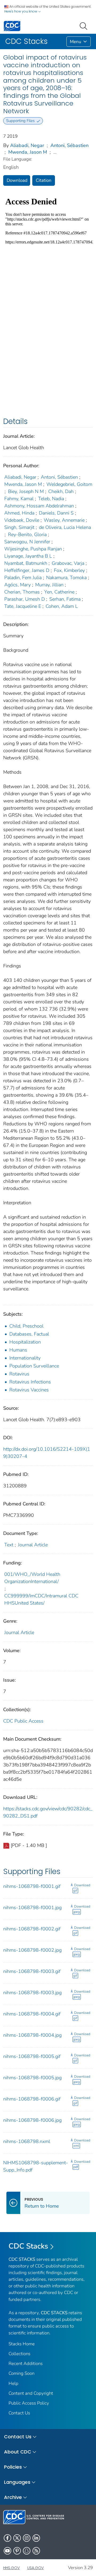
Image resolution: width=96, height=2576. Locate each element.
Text (9, 1545)
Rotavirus (19, 1374)
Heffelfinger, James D (27, 570)
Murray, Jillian (49, 585)
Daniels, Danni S (56, 513)
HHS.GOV (11, 2568)
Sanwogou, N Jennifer (27, 542)
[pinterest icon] (17, 2551)
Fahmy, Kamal (19, 499)
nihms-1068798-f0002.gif (32, 1929)
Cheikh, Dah (61, 491)
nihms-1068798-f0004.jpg (32, 2035)
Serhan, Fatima (65, 599)
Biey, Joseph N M (26, 491)
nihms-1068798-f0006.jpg (32, 2120)
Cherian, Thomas (22, 592)
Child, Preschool (26, 1326)
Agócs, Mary (17, 585)
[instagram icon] (27, 2538)
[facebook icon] (7, 2538)
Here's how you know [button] (21, 11)
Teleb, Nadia (51, 499)
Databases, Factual (29, 1334)
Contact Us (19, 2413)
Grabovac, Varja (68, 563)
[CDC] (12, 26)
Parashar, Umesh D (25, 599)
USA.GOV (35, 2568)
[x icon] (17, 2538)
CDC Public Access (23, 1721)
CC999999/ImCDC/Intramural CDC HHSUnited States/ (41, 1599)
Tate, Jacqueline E (23, 606)
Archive (13, 2497)
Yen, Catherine (59, 592)
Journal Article (33, 1545)
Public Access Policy (29, 2403)
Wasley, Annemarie (64, 520)
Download (17, 180)
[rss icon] (36, 2551)
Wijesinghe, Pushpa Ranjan (33, 549)
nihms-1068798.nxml (27, 2141)
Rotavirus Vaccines (29, 1390)
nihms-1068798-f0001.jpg (32, 1908)
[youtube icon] (7, 2551)
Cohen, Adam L (62, 606)
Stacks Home (22, 2344)
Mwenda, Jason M (28, 152)
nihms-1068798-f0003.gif (32, 1971)
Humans (18, 1350)
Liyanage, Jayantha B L (28, 556)
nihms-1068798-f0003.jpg (32, 1993)
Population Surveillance (34, 1366)
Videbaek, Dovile (22, 520)
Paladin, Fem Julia (23, 578)
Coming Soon (21, 2373)
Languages (17, 2482)
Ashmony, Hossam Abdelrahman (39, 506)
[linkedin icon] (36, 2538)
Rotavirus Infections (30, 1382)
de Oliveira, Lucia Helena (65, 527)
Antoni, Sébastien (69, 145)
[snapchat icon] (27, 2551)
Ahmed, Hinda (19, 513)
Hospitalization (25, 1342)
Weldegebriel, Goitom (69, 484)
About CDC (18, 2452)
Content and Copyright (31, 2393)
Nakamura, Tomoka (66, 578)
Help (13, 2383)
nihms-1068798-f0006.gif (32, 2099)
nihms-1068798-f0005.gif (32, 2056)
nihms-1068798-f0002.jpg (32, 1950)
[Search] (85, 26)
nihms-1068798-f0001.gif (32, 1886)
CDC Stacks (28, 2246)
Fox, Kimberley (69, 570)
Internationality (25, 1358)
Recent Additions (26, 2364)
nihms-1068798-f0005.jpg (32, 2078)
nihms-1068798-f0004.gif (32, 2014)
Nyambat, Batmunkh (26, 563)
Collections (19, 2354)
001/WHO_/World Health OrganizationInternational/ (32, 1578)
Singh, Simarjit (19, 527)
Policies (13, 2467)
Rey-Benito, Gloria (27, 534)
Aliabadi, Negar (27, 145)
